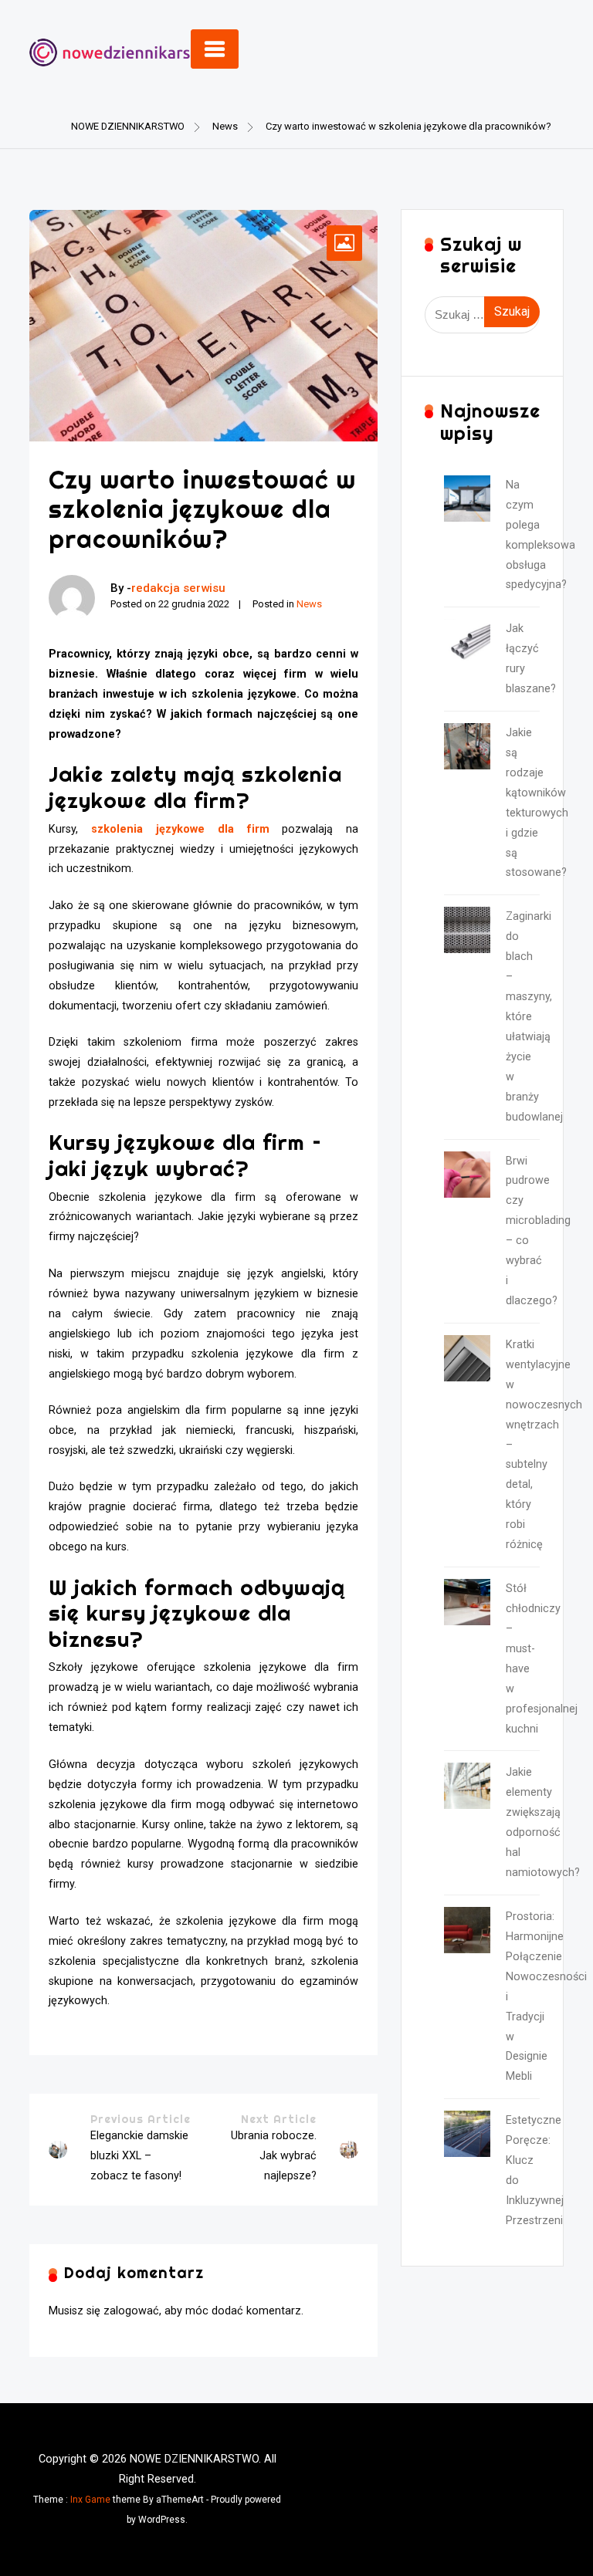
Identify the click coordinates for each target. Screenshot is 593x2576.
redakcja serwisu (178, 588)
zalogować (131, 2311)
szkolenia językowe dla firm (180, 829)
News (309, 604)
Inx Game (90, 2500)
